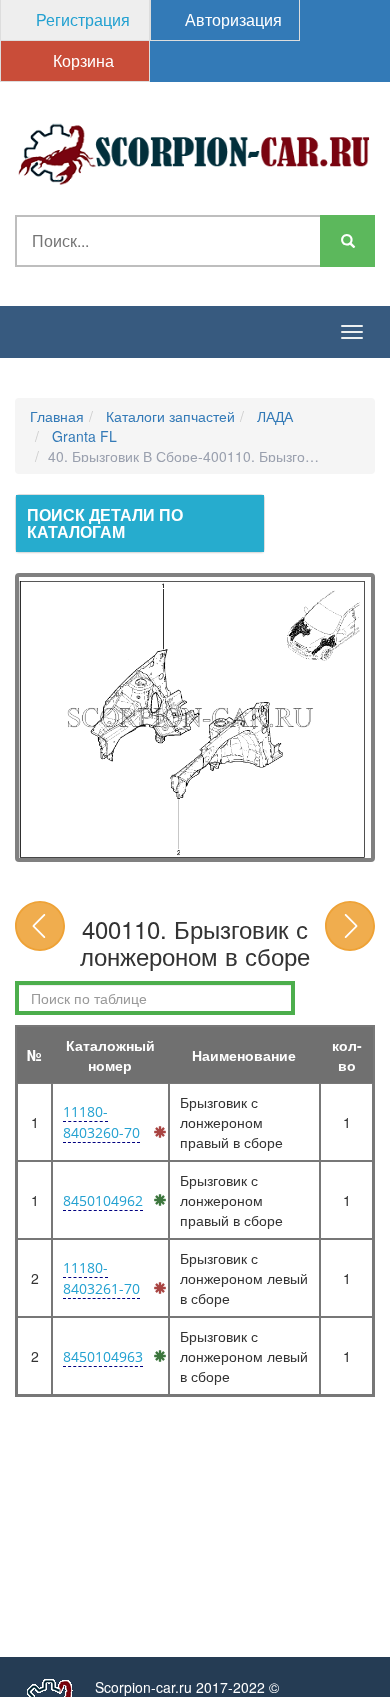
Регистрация (81, 19)
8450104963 (103, 1356)
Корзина (81, 60)
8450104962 (103, 1200)
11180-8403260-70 (101, 1122)
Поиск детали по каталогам (105, 523)
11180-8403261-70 (101, 1278)
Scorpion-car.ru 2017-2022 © (187, 1687)
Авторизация (231, 19)
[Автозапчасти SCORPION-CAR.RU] (195, 151)
